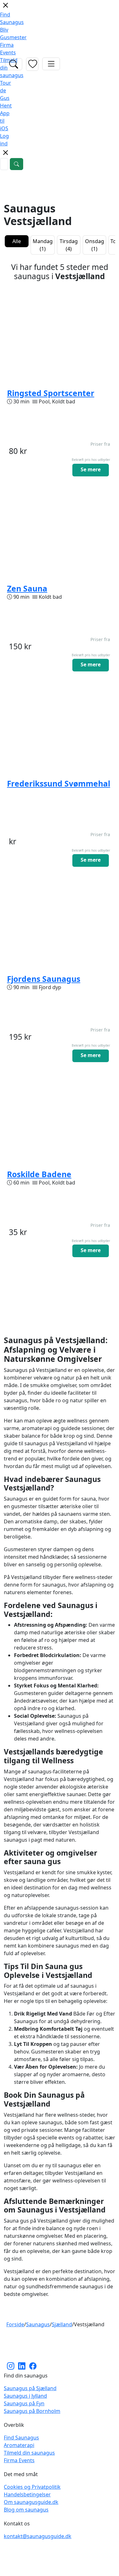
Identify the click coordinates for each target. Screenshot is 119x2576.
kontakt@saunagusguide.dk (38, 2536)
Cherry (94, 2568)
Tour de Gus (6, 90)
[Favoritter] (32, 64)
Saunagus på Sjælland (30, 2388)
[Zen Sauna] (60, 531)
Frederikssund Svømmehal (59, 783)
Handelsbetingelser (27, 2494)
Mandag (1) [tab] (43, 245)
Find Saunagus (21, 2438)
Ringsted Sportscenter (51, 393)
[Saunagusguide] (60, 2346)
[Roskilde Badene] (60, 1117)
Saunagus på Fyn (24, 2403)
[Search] (17, 164)
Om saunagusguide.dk (31, 2502)
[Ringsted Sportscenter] (60, 336)
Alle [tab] (17, 241)
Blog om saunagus (26, 2510)
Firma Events (19, 2460)
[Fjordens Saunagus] (60, 921)
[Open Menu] (51, 64)
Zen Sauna (27, 588)
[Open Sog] (14, 64)
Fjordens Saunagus (44, 979)
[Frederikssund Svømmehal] (60, 726)
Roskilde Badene (39, 1174)
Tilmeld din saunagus (29, 2453)
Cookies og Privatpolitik (32, 2487)
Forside (15, 2324)
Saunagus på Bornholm (32, 2411)
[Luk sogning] (5, 155)
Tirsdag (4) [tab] (69, 245)
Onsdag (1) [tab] (95, 245)
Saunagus (38, 2324)
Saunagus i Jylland (25, 2396)
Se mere (91, 469)
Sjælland (62, 2324)
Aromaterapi (19, 2445)
